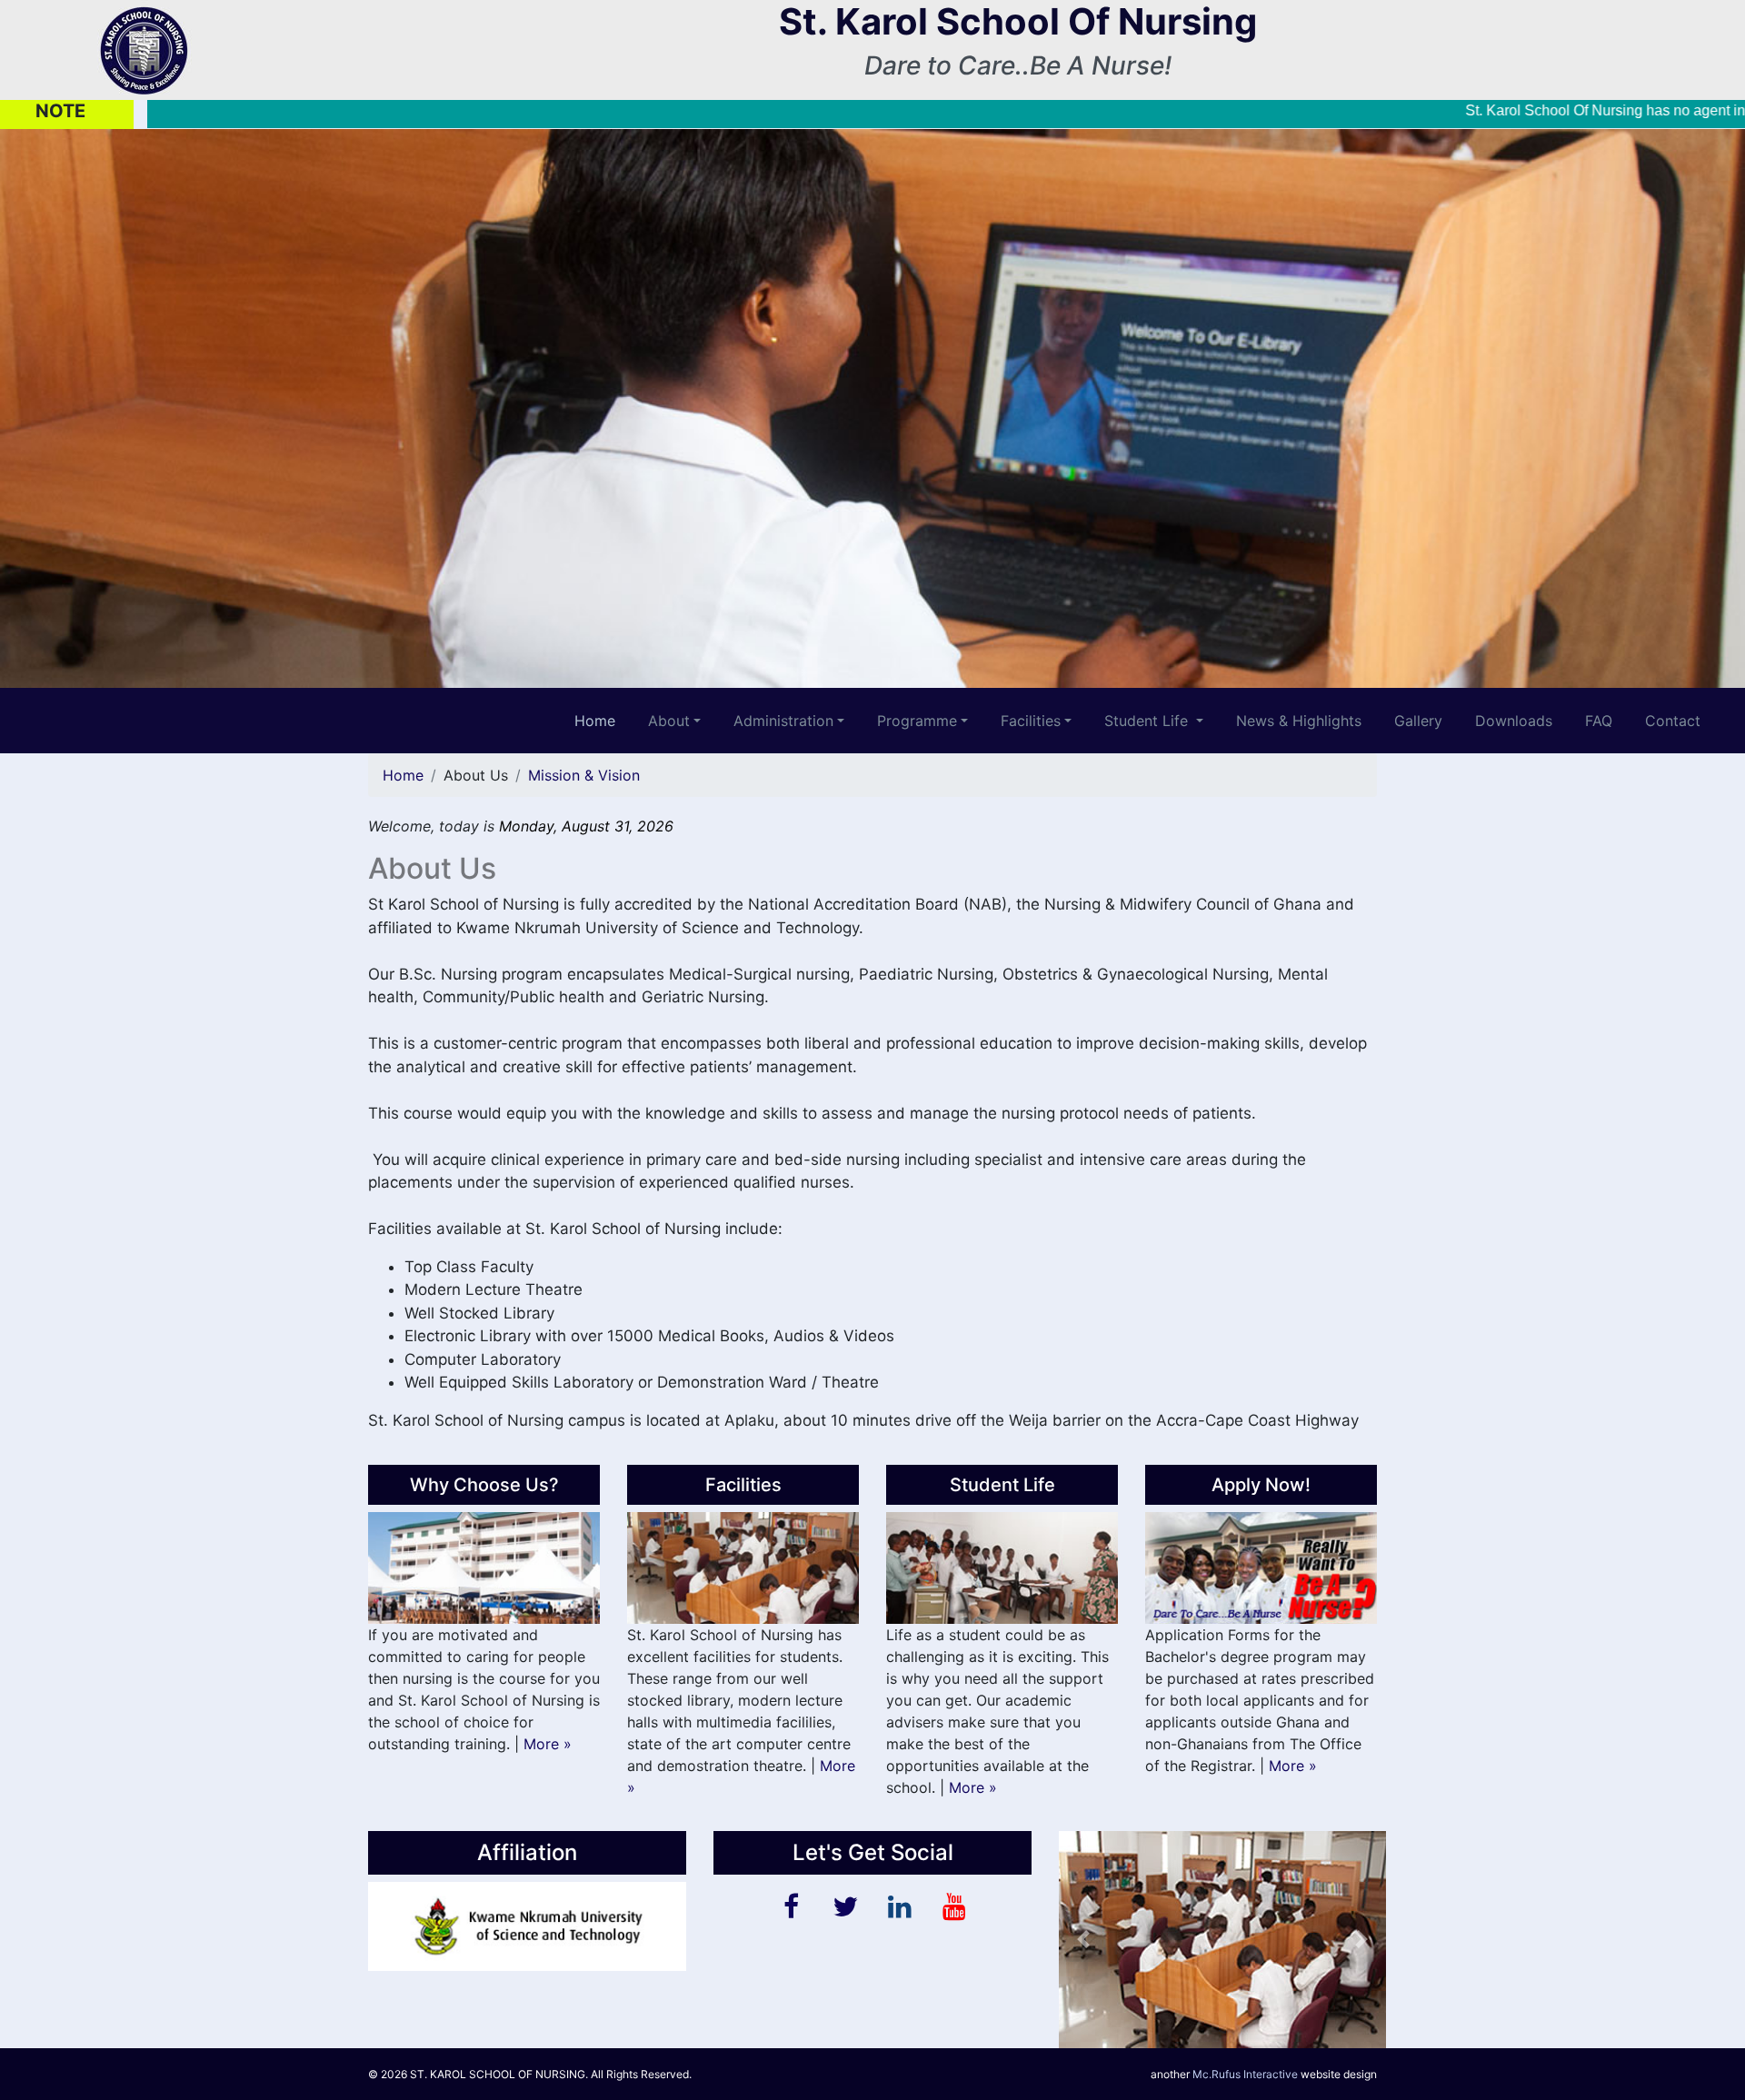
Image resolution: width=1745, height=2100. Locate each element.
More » (550, 1744)
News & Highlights (1299, 721)
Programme (917, 721)
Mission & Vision (584, 775)
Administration (783, 721)
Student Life (1148, 721)
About (669, 721)
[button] (131, 408)
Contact (1673, 721)
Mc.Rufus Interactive (1245, 2074)
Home (403, 775)
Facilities (1031, 721)
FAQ (1599, 721)
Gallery (1418, 721)
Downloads (1514, 721)
